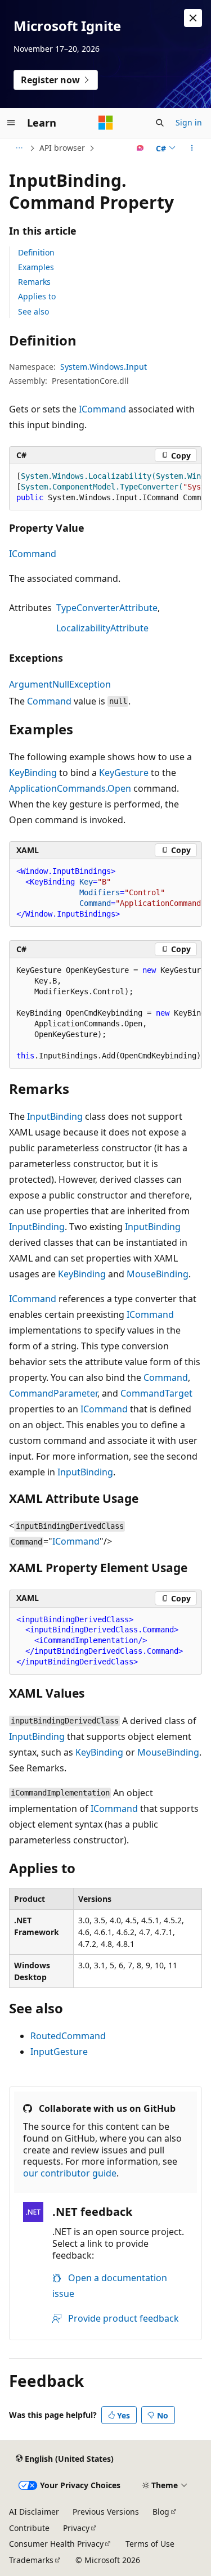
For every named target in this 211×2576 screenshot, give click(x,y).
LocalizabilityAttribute (102, 628)
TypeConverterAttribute (107, 608)
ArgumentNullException (60, 684)
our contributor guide (70, 2173)
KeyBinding (33, 773)
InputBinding (55, 1116)
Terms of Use (150, 2544)
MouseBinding (158, 1274)
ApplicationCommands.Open (70, 788)
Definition (36, 252)
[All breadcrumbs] (19, 148)
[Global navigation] (11, 123)
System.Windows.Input (104, 367)
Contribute (29, 2528)
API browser (62, 148)
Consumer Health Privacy (56, 2544)
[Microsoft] (106, 123)
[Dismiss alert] (193, 18)
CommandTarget (156, 1393)
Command (49, 701)
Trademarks (31, 2560)
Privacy (76, 2528)
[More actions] (192, 148)
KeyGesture (124, 773)
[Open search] (160, 123)
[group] (105, 487)
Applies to (37, 296)
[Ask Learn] (140, 148)
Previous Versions (106, 2512)
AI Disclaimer (34, 2512)
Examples (36, 267)
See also (33, 311)
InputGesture (59, 2052)
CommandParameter (53, 1393)
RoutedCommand (68, 2036)
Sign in (189, 122)
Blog (161, 2512)
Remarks (34, 282)
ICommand (102, 409)
